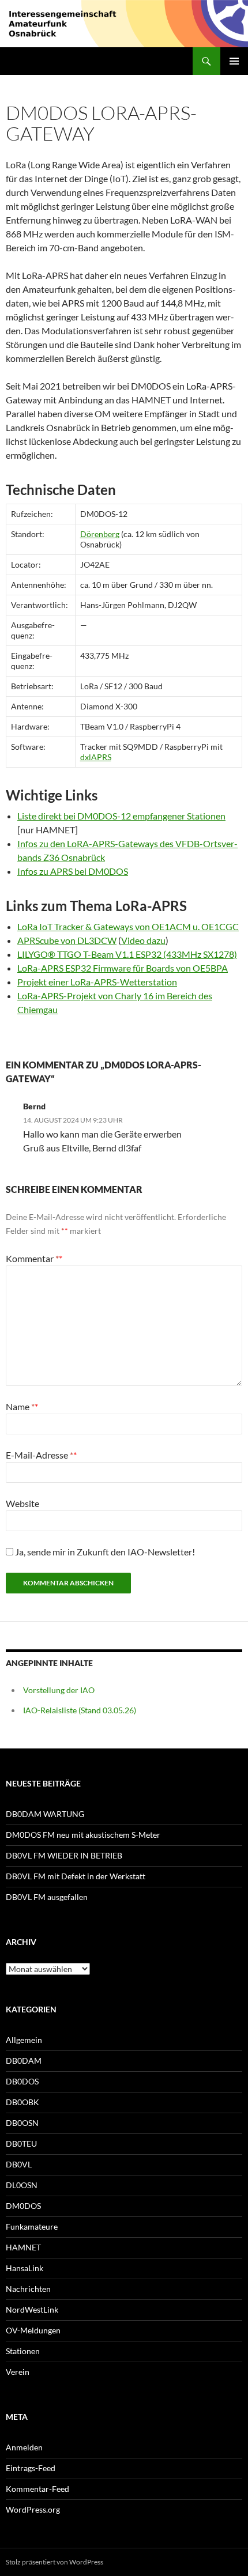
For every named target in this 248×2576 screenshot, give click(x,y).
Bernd (34, 1106)
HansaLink (25, 2268)
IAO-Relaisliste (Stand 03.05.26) (80, 1710)
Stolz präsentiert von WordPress (55, 2562)
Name (20, 1406)
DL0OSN (22, 2185)
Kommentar (32, 1258)
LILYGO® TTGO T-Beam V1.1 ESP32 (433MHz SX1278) (127, 954)
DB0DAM (24, 2061)
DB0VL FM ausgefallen (47, 1897)
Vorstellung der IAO (59, 1690)
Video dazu (143, 940)
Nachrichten (28, 2289)
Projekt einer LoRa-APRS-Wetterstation (97, 982)
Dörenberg (100, 534)
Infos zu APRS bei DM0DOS (73, 871)
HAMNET (23, 2247)
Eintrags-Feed (31, 2468)
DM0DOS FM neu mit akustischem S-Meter (83, 1835)
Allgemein (24, 2040)
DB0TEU (21, 2143)
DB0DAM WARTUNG (45, 1814)
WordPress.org (33, 2509)
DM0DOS (23, 2206)
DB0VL (19, 2164)
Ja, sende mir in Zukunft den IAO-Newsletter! (104, 1552)
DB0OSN (22, 2123)
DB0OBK (22, 2102)
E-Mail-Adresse (40, 1455)
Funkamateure (32, 2226)
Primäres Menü (234, 61)
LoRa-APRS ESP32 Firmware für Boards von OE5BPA (123, 968)
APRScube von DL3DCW (67, 940)
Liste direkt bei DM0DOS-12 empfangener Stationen (121, 816)
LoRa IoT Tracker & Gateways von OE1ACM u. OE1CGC (128, 926)
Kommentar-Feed (37, 2489)
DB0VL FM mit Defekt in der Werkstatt (76, 1876)
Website (22, 1503)
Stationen (23, 2351)
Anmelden (24, 2447)
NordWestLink (32, 2309)
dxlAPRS (96, 757)
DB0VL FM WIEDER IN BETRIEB (64, 1855)
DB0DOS (22, 2081)
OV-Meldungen (33, 2330)
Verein (18, 2372)
